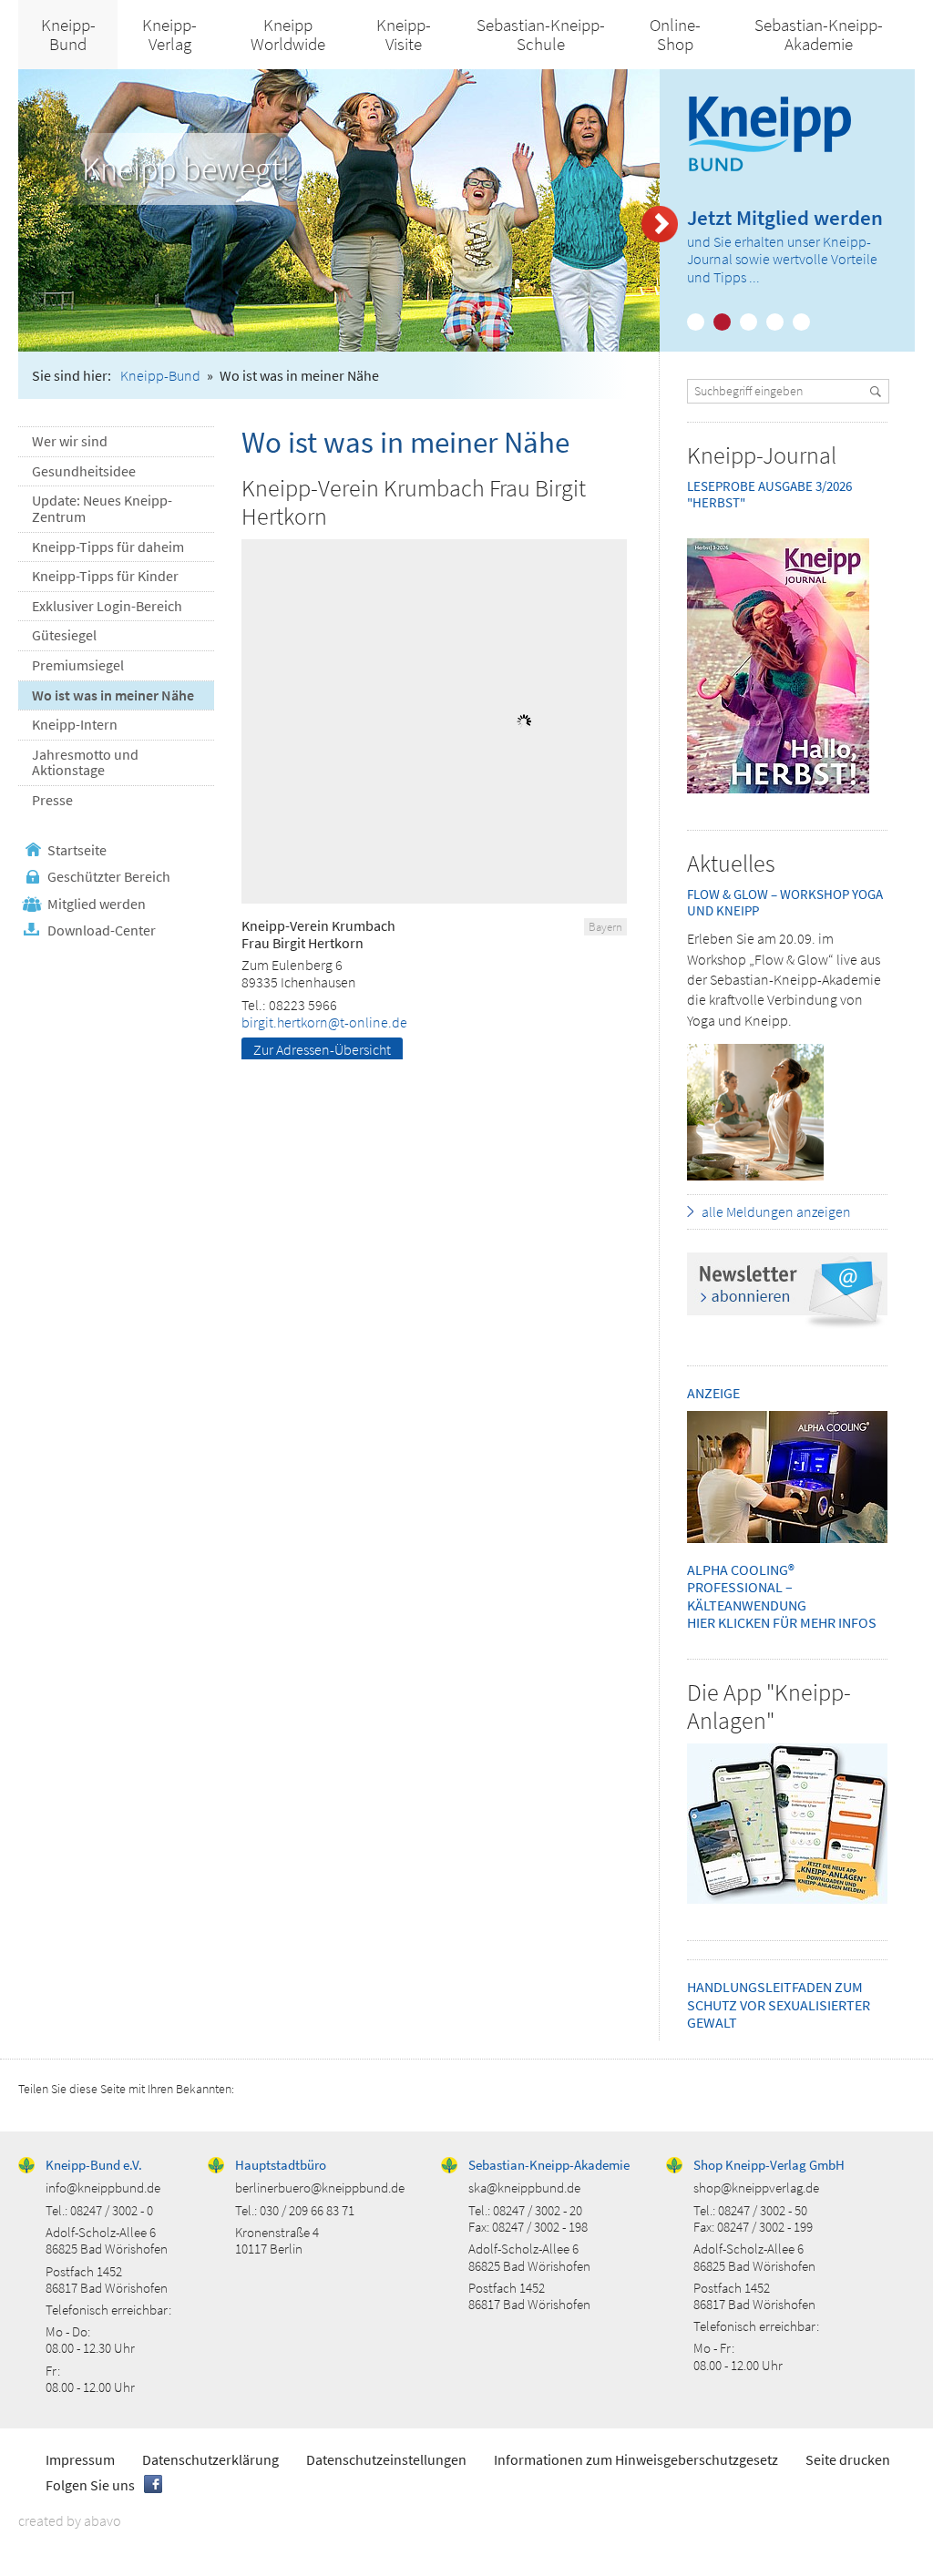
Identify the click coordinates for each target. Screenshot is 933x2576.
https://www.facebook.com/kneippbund (153, 2484)
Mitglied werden (97, 904)
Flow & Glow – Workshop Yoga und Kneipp (785, 902)
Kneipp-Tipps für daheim (108, 547)
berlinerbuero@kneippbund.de (320, 2188)
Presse (52, 800)
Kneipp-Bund (68, 34)
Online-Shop (675, 34)
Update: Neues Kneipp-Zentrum (102, 508)
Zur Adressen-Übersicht (322, 1049)
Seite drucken (848, 2459)
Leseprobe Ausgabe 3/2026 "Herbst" (769, 494)
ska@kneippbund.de (524, 2188)
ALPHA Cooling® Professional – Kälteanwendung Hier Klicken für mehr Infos (782, 1596)
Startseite (77, 850)
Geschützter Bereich (109, 876)
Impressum (80, 2459)
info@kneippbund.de (103, 2188)
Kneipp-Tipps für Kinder (105, 576)
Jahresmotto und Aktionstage (85, 762)
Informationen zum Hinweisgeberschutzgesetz (636, 2459)
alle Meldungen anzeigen (776, 1211)
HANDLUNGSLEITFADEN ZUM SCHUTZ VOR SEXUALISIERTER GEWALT (779, 2004)
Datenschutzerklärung (210, 2459)
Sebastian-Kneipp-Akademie (819, 34)
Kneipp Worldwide (288, 34)
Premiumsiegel (78, 665)
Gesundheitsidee (84, 471)
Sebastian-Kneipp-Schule (541, 34)
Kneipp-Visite (404, 34)
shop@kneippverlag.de (756, 2188)
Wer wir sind (70, 441)
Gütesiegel (64, 635)
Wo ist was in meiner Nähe (113, 695)
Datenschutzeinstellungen (386, 2459)
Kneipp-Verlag (169, 34)
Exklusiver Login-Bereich (107, 606)
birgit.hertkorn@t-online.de (324, 1022)
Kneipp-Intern (75, 724)
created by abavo (70, 2520)
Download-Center (102, 930)
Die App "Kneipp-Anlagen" (769, 1706)
